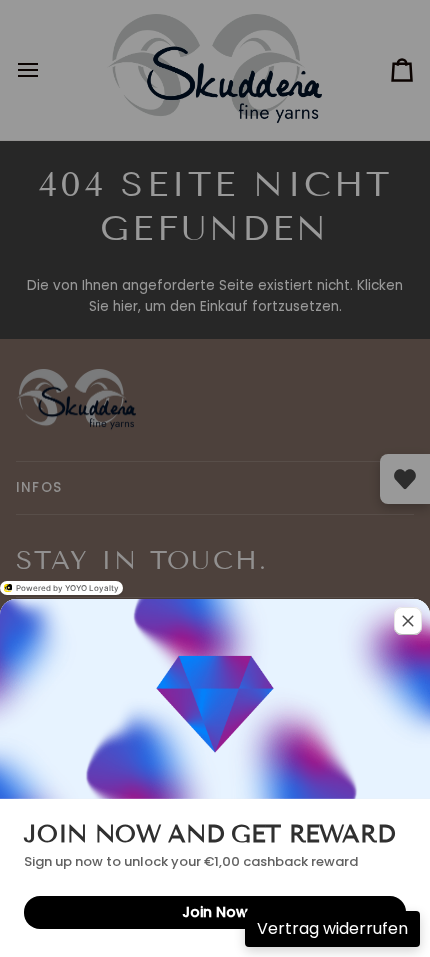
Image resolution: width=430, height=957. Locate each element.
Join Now (215, 912)
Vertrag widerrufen (332, 928)
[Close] (408, 621)
